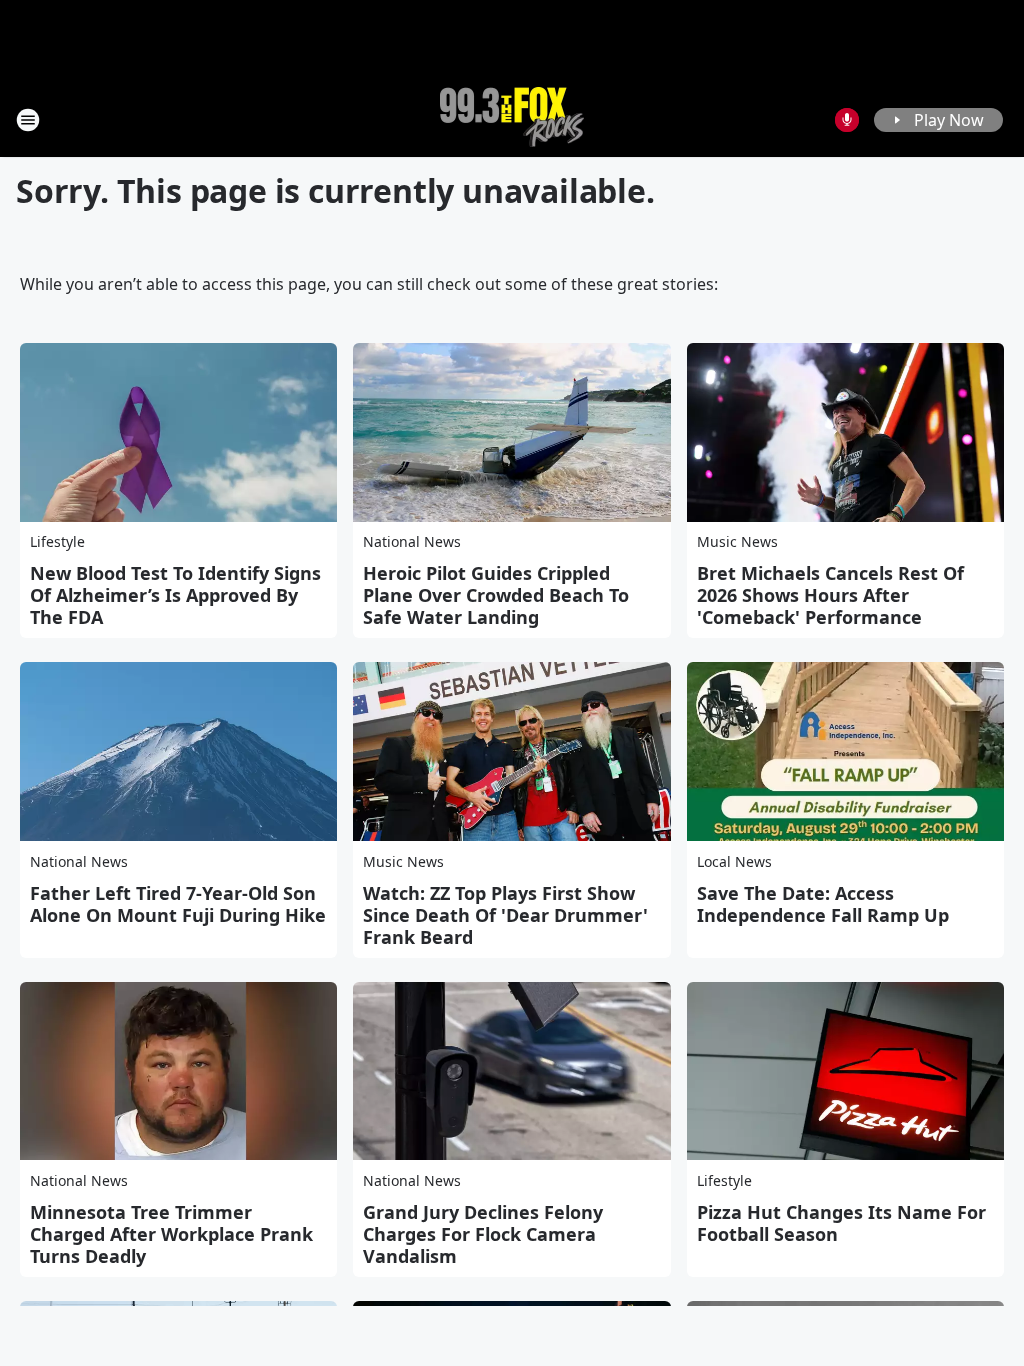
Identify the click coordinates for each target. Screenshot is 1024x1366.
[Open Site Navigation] (28, 120)
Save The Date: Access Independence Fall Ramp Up (823, 904)
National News (412, 541)
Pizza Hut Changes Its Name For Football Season (841, 1223)
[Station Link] (512, 119)
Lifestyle (57, 541)
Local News (734, 861)
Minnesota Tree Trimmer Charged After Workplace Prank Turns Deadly (171, 1234)
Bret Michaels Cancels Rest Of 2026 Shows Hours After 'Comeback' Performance (830, 595)
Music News (737, 541)
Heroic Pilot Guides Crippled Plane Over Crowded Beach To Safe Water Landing (496, 595)
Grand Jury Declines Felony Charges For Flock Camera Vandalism (483, 1234)
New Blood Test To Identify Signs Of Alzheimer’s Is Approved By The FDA (175, 595)
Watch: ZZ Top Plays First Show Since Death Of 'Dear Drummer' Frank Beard (505, 915)
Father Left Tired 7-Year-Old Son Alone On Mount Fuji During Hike (178, 904)
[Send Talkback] (847, 120)
